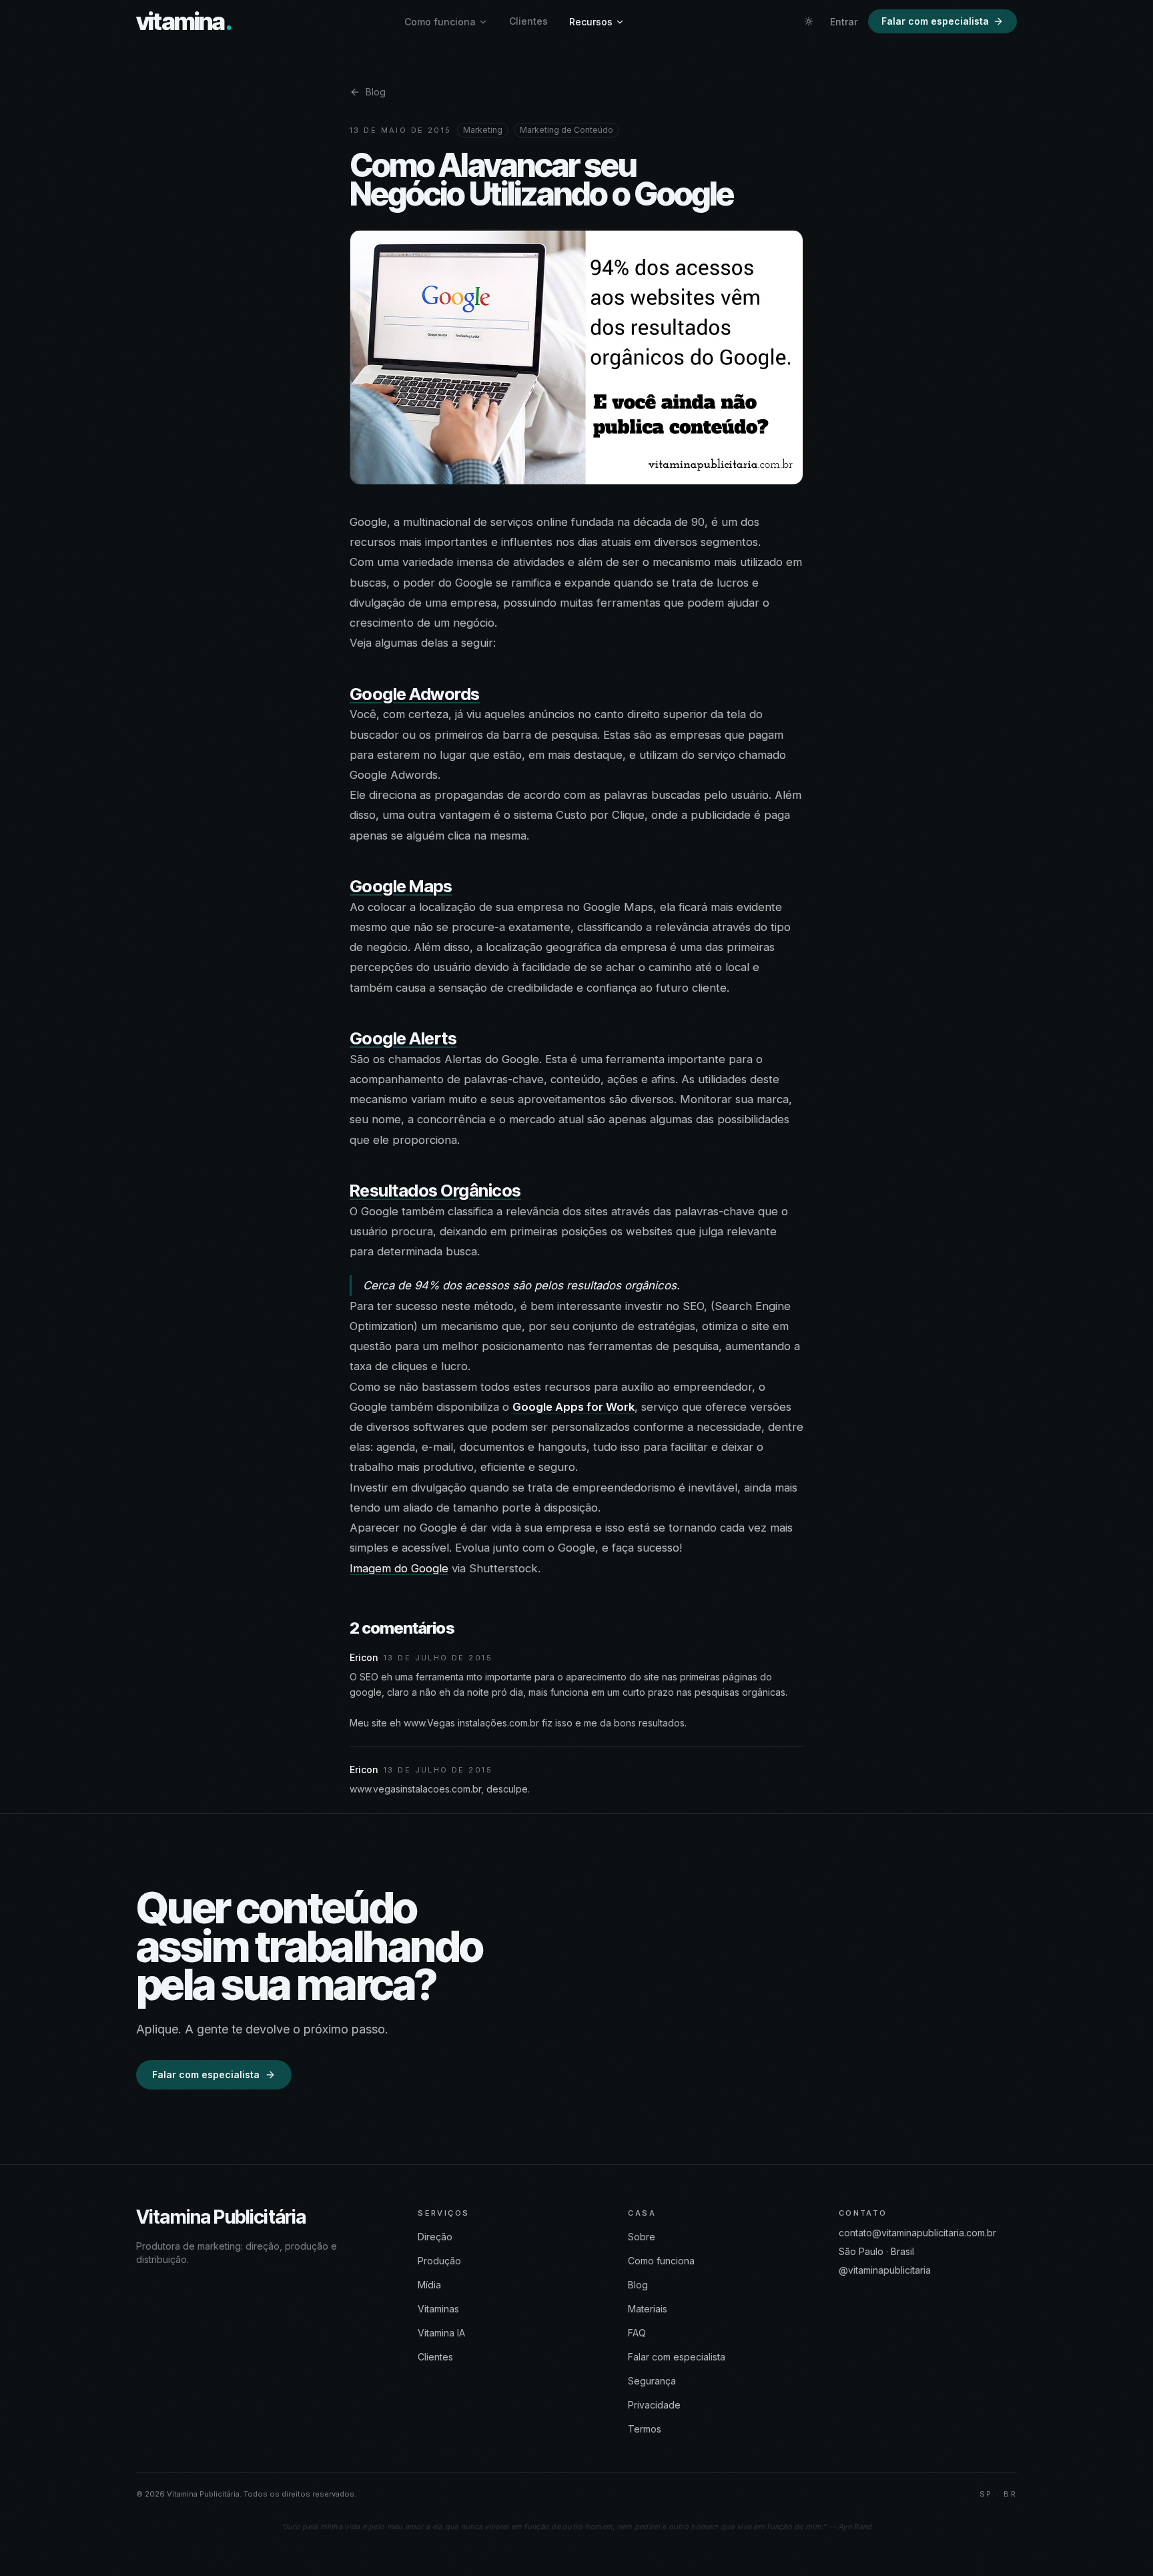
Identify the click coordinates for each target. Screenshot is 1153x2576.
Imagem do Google (399, 1568)
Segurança (652, 2381)
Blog (376, 92)
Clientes (528, 21)
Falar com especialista (935, 21)
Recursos (591, 22)
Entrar (844, 22)
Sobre (642, 2237)
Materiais (648, 2309)
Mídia (429, 2285)
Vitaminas (438, 2309)
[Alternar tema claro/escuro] (809, 21)
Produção (439, 2261)
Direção (435, 2237)
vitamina (184, 21)
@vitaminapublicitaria (885, 2270)
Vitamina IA (441, 2333)
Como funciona (440, 22)
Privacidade (654, 2405)
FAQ (637, 2333)
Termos (645, 2429)
